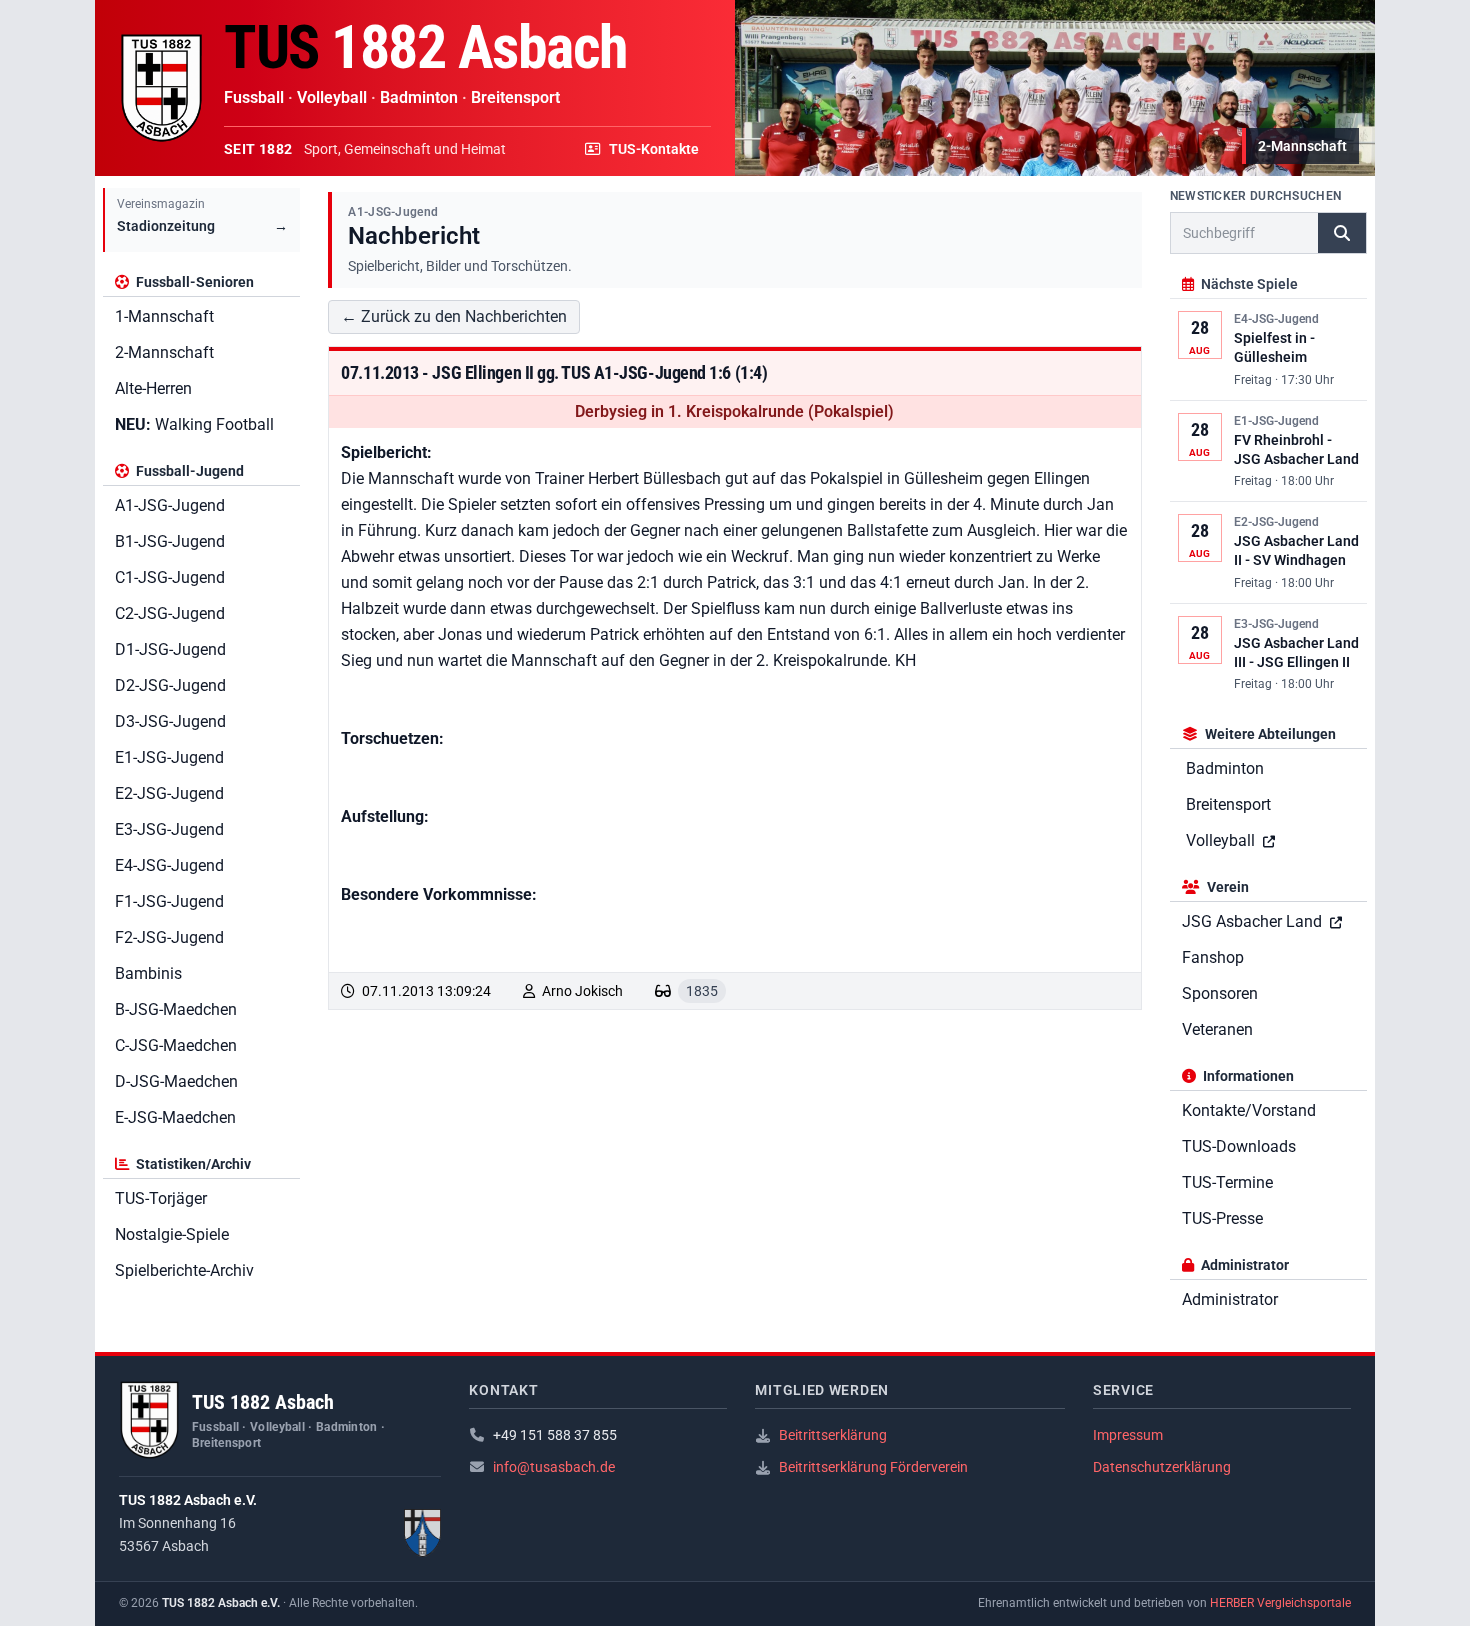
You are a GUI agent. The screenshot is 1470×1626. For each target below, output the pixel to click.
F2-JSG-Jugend (169, 937)
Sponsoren (1220, 993)
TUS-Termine (1227, 1182)
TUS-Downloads (1239, 1146)
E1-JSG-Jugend (169, 757)
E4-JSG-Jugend (169, 865)
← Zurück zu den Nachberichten (454, 316)
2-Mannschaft (164, 352)
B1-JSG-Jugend (170, 541)
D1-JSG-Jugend (170, 649)
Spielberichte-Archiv (184, 1270)
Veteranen (1217, 1029)
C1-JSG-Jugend (170, 577)
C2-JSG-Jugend (170, 613)
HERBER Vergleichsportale (1280, 1603)
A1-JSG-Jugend (170, 505)
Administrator (1230, 1299)
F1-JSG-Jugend (169, 901)
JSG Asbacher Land (1254, 921)
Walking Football (194, 424)
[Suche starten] (1342, 233)
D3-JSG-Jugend (170, 721)
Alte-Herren (153, 388)
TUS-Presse (1222, 1218)
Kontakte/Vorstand (1249, 1110)
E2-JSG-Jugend (169, 793)
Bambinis (148, 973)
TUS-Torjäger (161, 1198)
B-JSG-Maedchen (176, 1009)
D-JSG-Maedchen (176, 1081)
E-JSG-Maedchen (175, 1117)
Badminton (1225, 768)
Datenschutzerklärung (1162, 1467)
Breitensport (1228, 804)
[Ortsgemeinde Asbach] (423, 1533)
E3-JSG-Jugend (169, 829)
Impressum (1128, 1435)
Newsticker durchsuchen (1256, 196)
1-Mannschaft (164, 316)
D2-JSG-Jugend (170, 685)
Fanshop (1213, 957)
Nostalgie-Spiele (172, 1234)
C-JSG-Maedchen (176, 1045)
